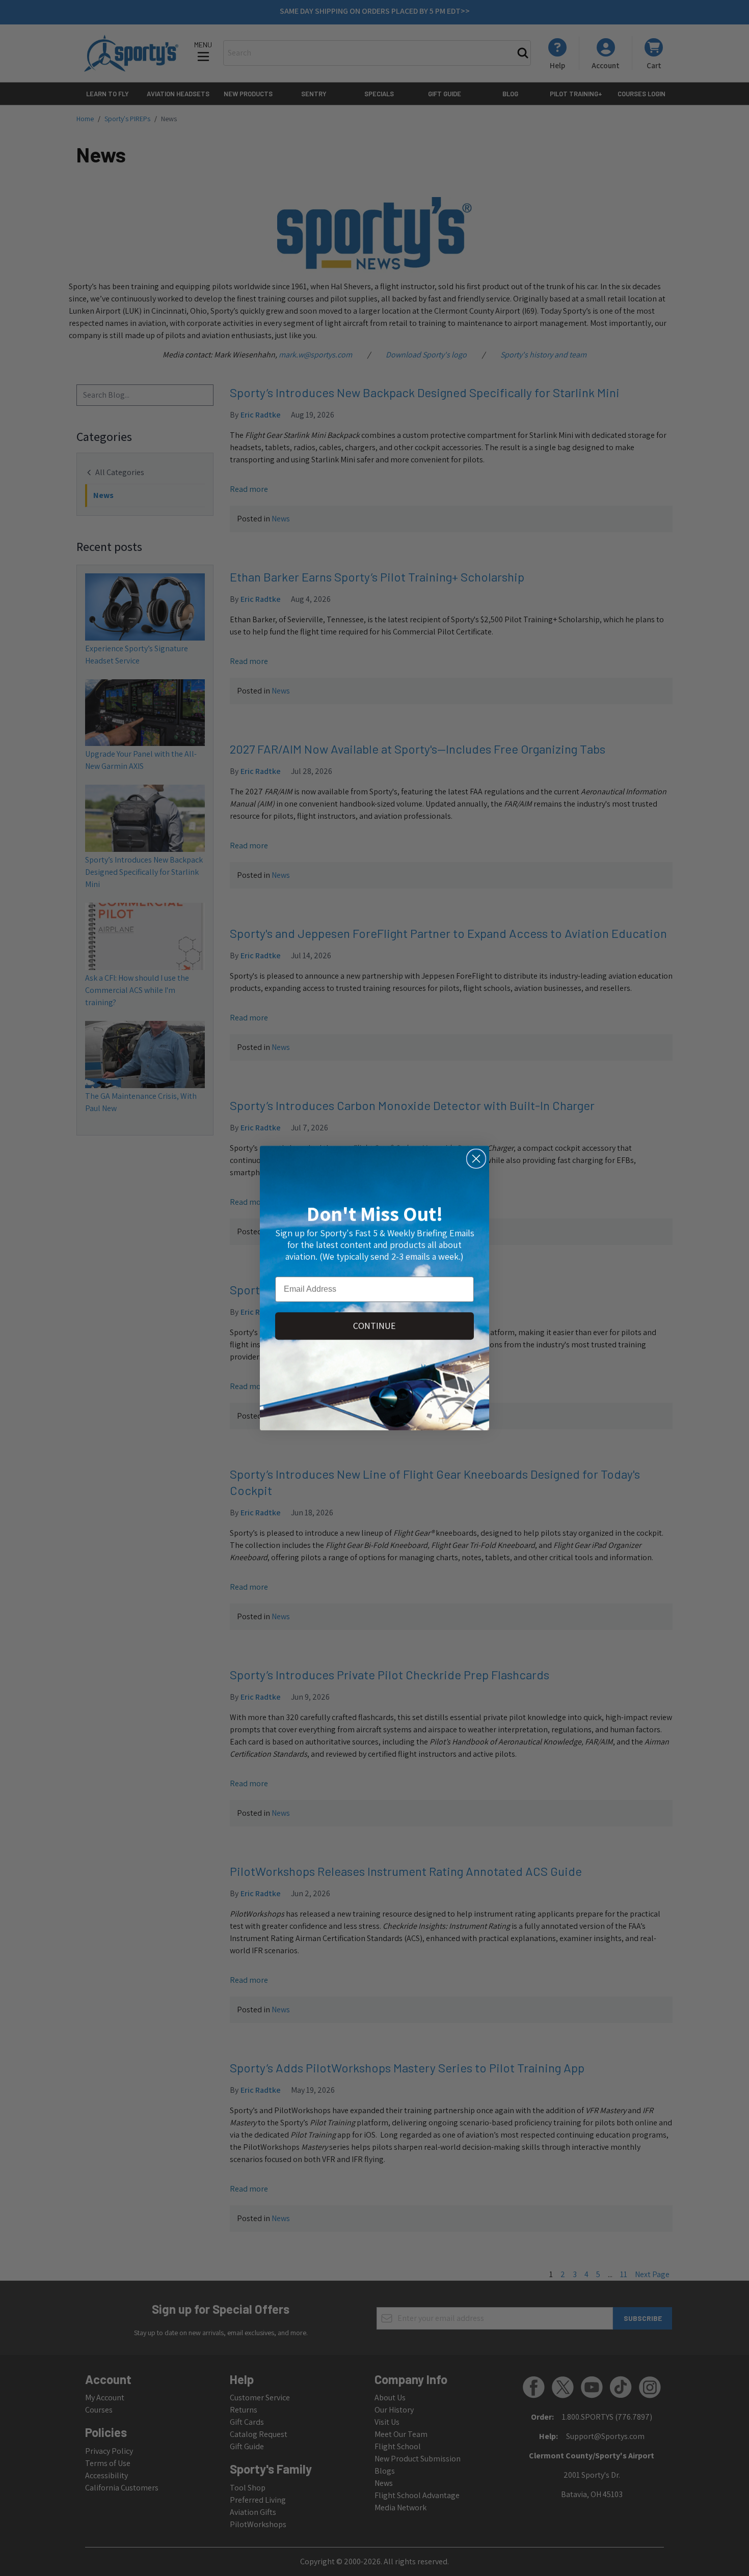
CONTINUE (374, 1326)
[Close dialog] (476, 1159)
